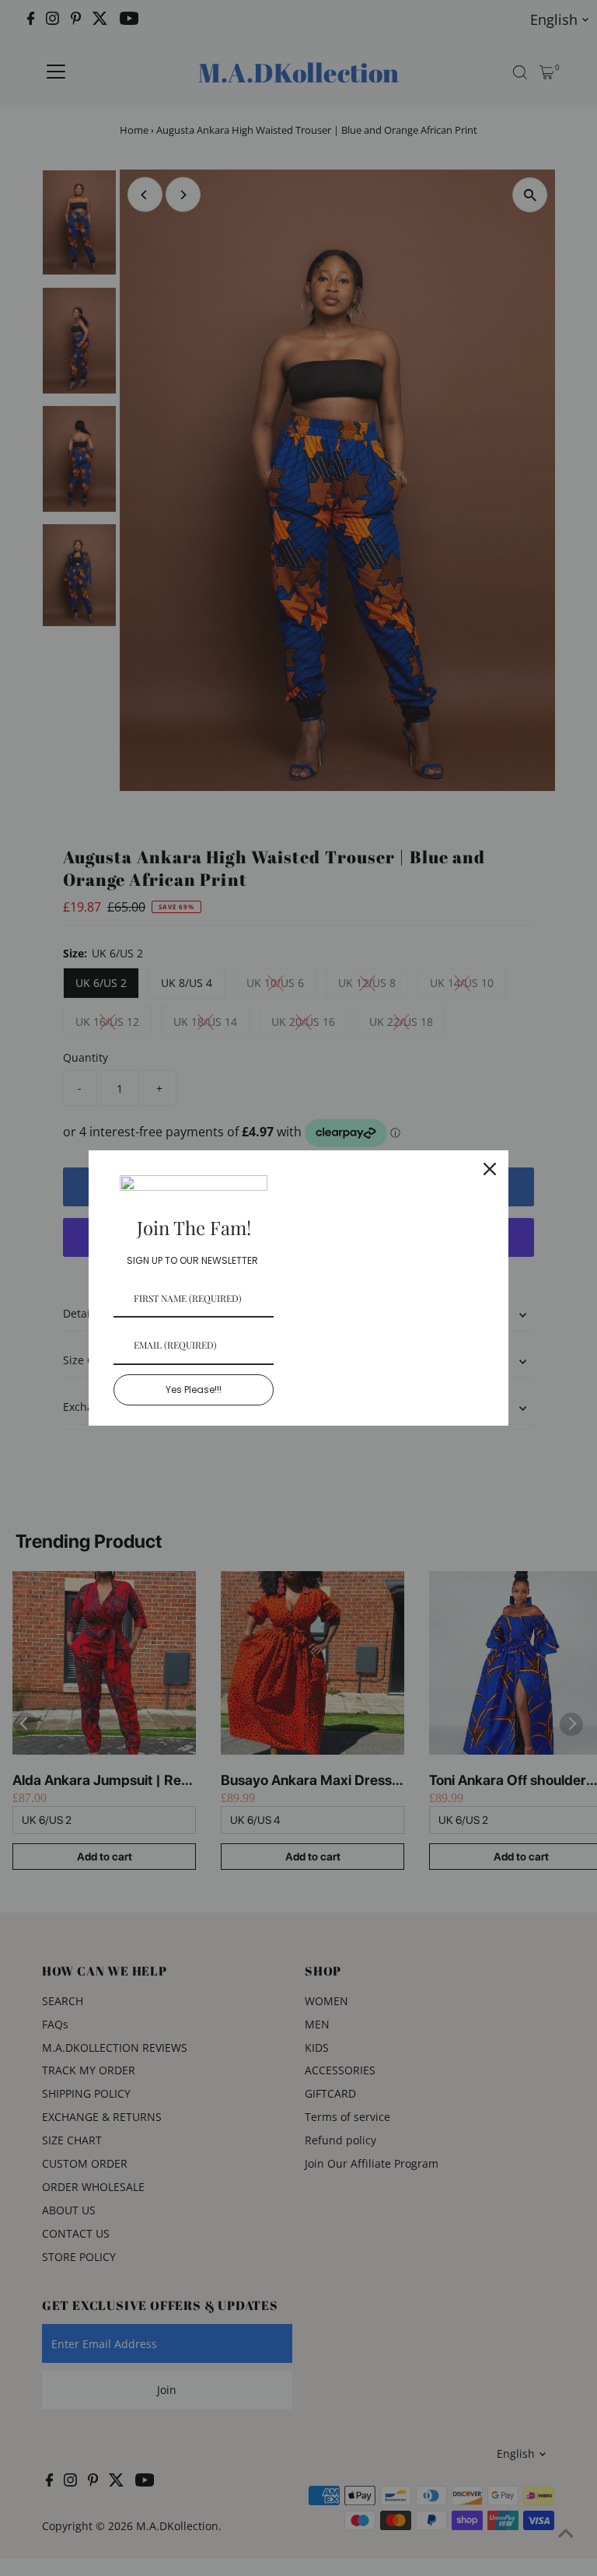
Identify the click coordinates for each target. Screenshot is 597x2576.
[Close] (490, 1169)
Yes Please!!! (194, 1389)
